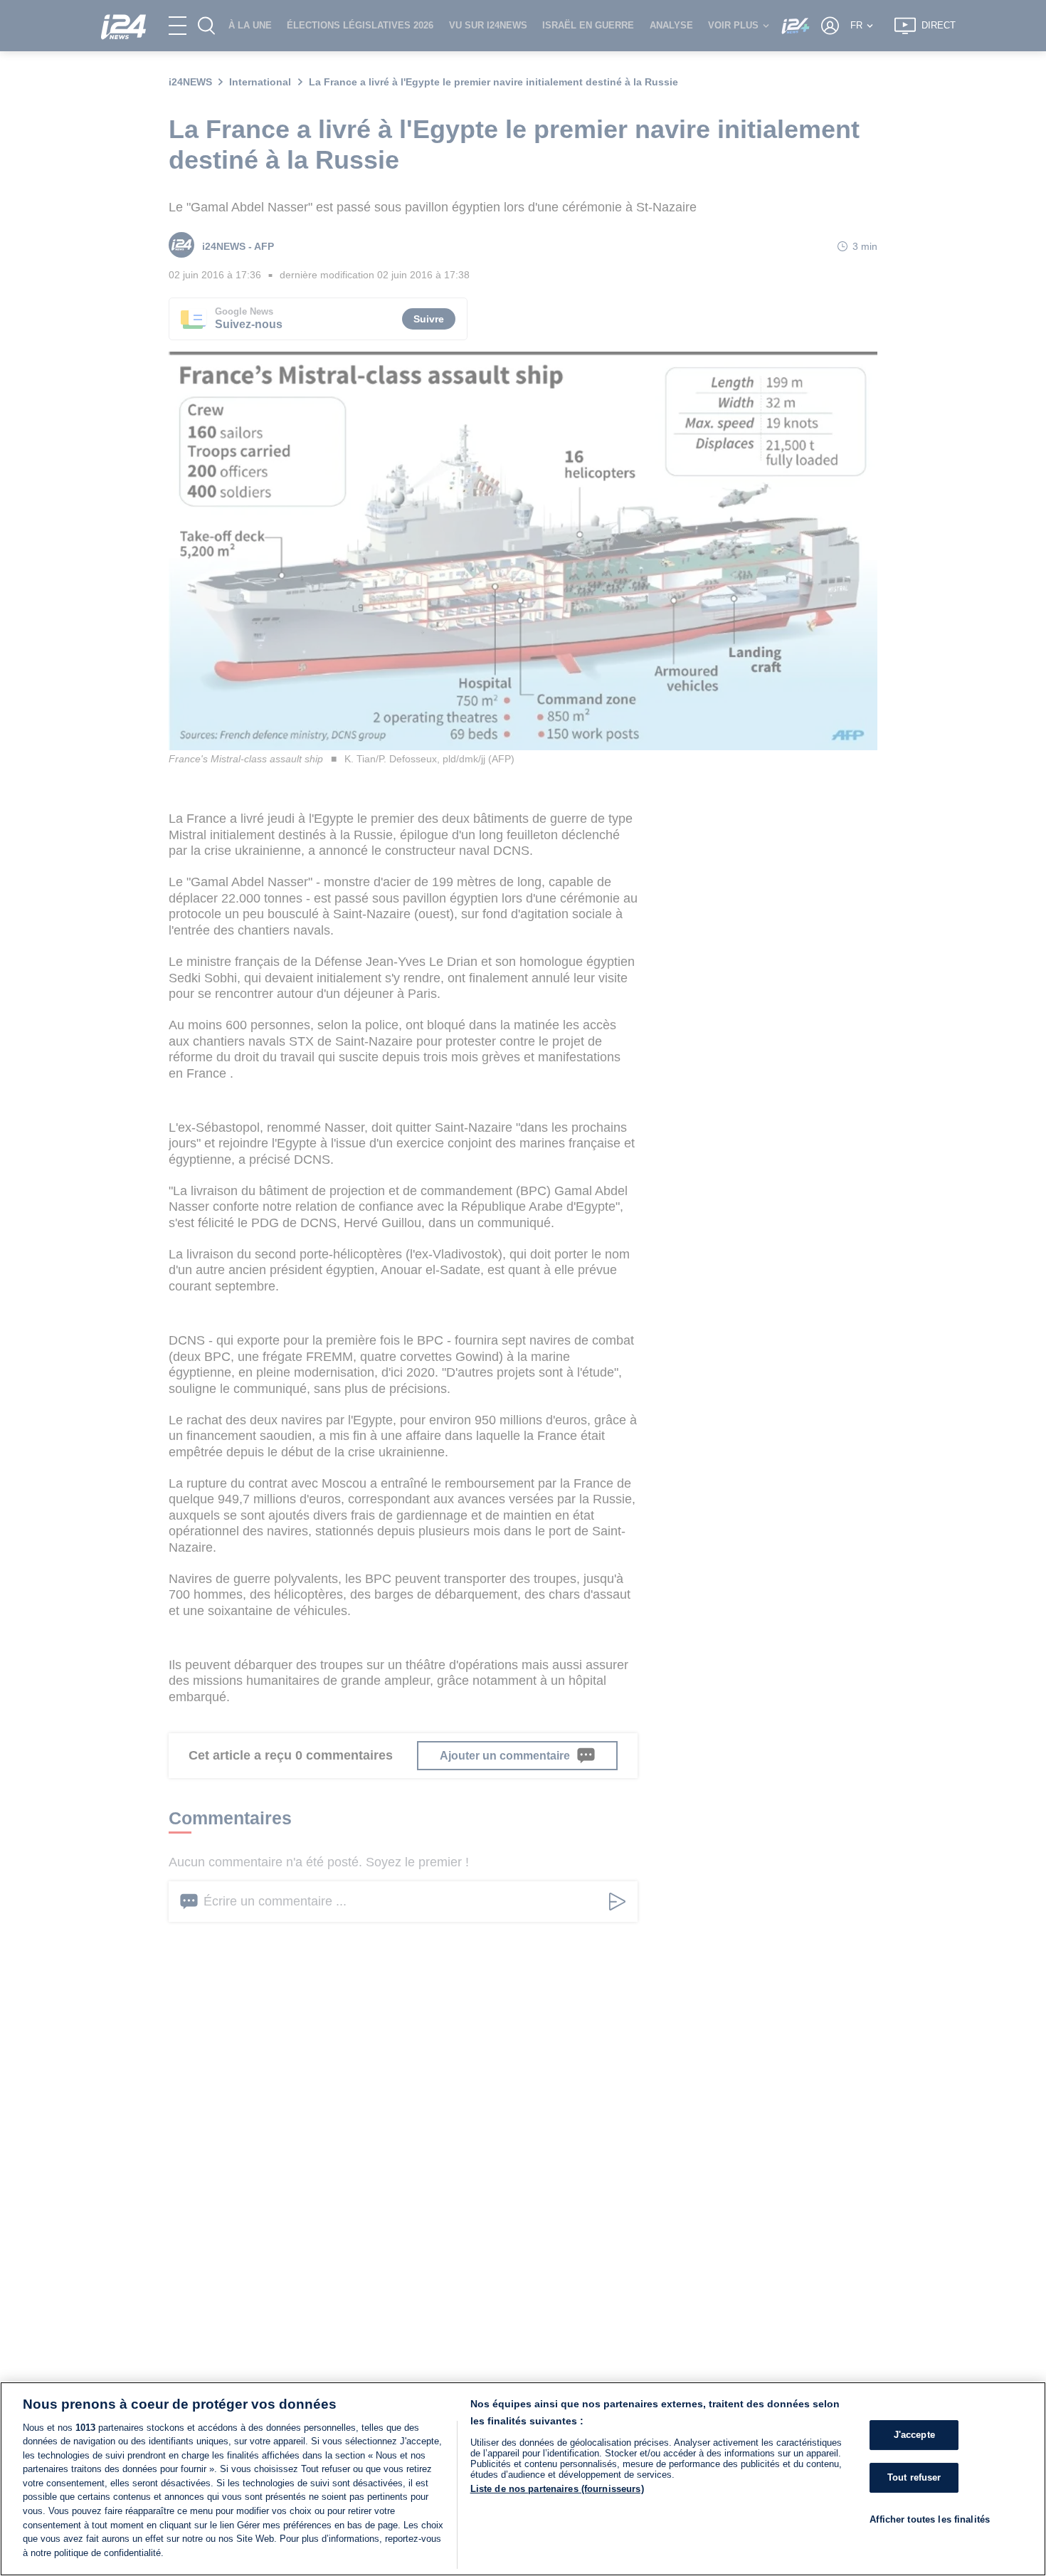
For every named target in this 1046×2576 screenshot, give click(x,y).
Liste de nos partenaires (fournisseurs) (557, 2489)
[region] (523, 2479)
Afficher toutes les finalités (930, 2519)
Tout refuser (914, 2477)
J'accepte (914, 2435)
